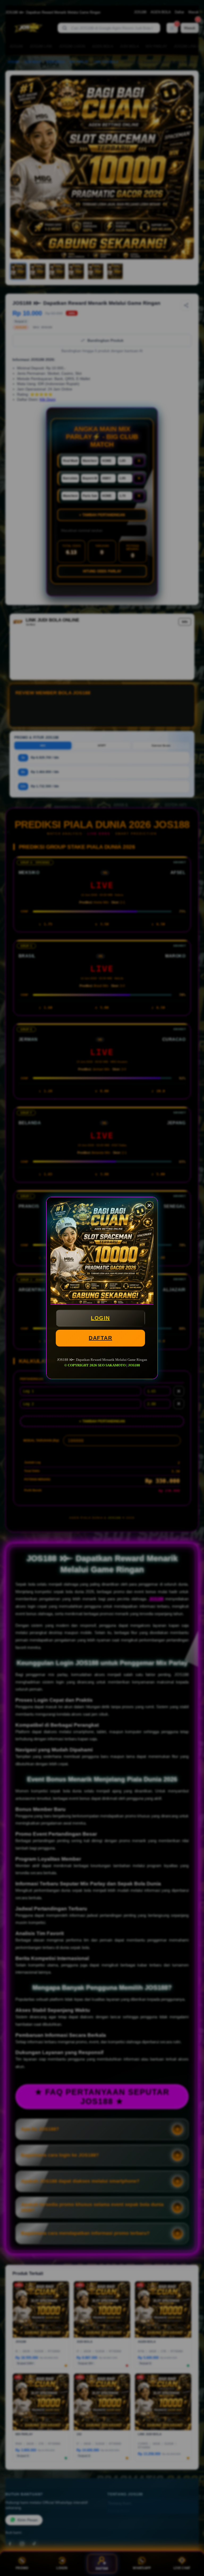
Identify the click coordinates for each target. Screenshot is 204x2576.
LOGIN (100, 1318)
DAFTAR (100, 1338)
